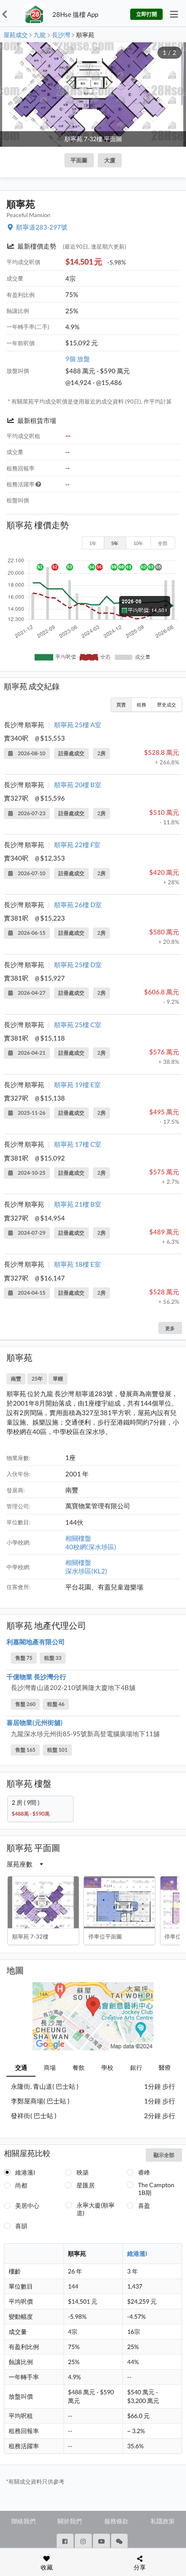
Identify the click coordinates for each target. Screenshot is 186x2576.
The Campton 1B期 (156, 2189)
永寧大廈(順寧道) (96, 2209)
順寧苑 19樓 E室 (77, 1085)
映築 (83, 2172)
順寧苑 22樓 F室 (77, 845)
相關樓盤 (78, 1538)
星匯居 (86, 2185)
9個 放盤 (78, 359)
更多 (170, 1328)
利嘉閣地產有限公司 (36, 1642)
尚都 (21, 2185)
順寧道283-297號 (42, 227)
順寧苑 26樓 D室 (78, 905)
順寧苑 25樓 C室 (78, 1025)
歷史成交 (167, 705)
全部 (163, 543)
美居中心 (27, 2206)
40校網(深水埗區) (91, 1547)
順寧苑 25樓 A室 (78, 725)
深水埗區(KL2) (86, 1571)
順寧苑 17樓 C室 (78, 1144)
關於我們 (70, 2521)
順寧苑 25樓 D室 (78, 965)
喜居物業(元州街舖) (35, 1722)
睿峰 (144, 2172)
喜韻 (21, 2226)
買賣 (121, 705)
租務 (141, 705)
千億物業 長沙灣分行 (36, 1677)
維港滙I (25, 2172)
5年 (115, 543)
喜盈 (144, 2206)
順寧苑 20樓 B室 (78, 785)
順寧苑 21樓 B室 (78, 1204)
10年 (138, 543)
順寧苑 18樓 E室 (77, 1264)
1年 (93, 543)
